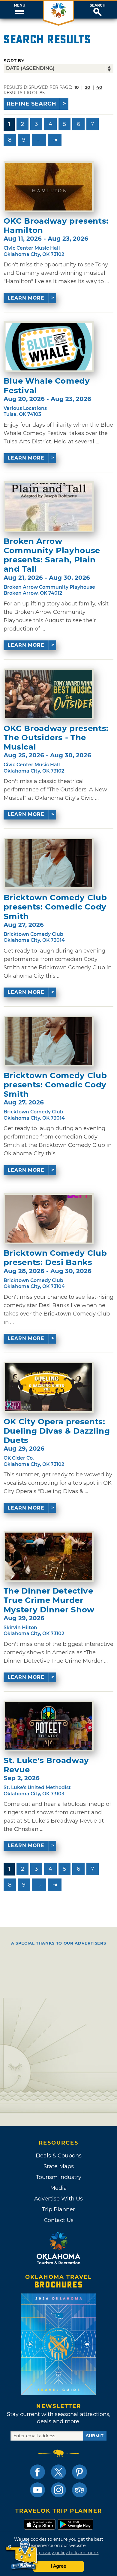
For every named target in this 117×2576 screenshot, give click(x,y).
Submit (95, 2436)
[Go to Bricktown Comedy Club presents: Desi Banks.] (49, 1219)
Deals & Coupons (59, 2156)
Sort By (14, 61)
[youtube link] (37, 2490)
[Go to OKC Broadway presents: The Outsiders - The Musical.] (49, 694)
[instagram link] (58, 2490)
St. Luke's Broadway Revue (46, 1765)
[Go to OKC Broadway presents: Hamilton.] (49, 187)
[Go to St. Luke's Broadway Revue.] (49, 1726)
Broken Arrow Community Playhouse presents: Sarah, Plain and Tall (52, 555)
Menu (19, 5)
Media (58, 2188)
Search (98, 5)
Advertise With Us (58, 2199)
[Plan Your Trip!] (22, 2555)
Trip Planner (58, 2209)
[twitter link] (58, 2472)
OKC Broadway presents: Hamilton (56, 226)
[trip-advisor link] (79, 2490)
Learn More (26, 298)
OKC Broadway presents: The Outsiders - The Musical (56, 738)
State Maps (59, 2166)
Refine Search (31, 104)
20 (88, 87)
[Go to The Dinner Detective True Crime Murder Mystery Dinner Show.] (49, 1556)
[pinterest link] (79, 2472)
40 (99, 87)
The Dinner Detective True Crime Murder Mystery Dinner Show (49, 1600)
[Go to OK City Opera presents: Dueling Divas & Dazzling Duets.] (49, 1387)
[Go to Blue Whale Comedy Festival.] (49, 347)
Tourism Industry (59, 2177)
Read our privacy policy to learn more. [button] (59, 2553)
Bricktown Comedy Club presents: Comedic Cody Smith (55, 907)
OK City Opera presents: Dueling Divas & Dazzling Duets (57, 1431)
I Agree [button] (58, 2566)
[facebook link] (37, 2472)
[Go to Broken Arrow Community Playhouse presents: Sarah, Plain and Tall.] (49, 507)
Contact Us (59, 2220)
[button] (19, 10)
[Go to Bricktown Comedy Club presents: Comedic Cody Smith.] (49, 863)
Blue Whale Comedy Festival (47, 386)
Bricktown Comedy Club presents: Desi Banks (55, 1258)
